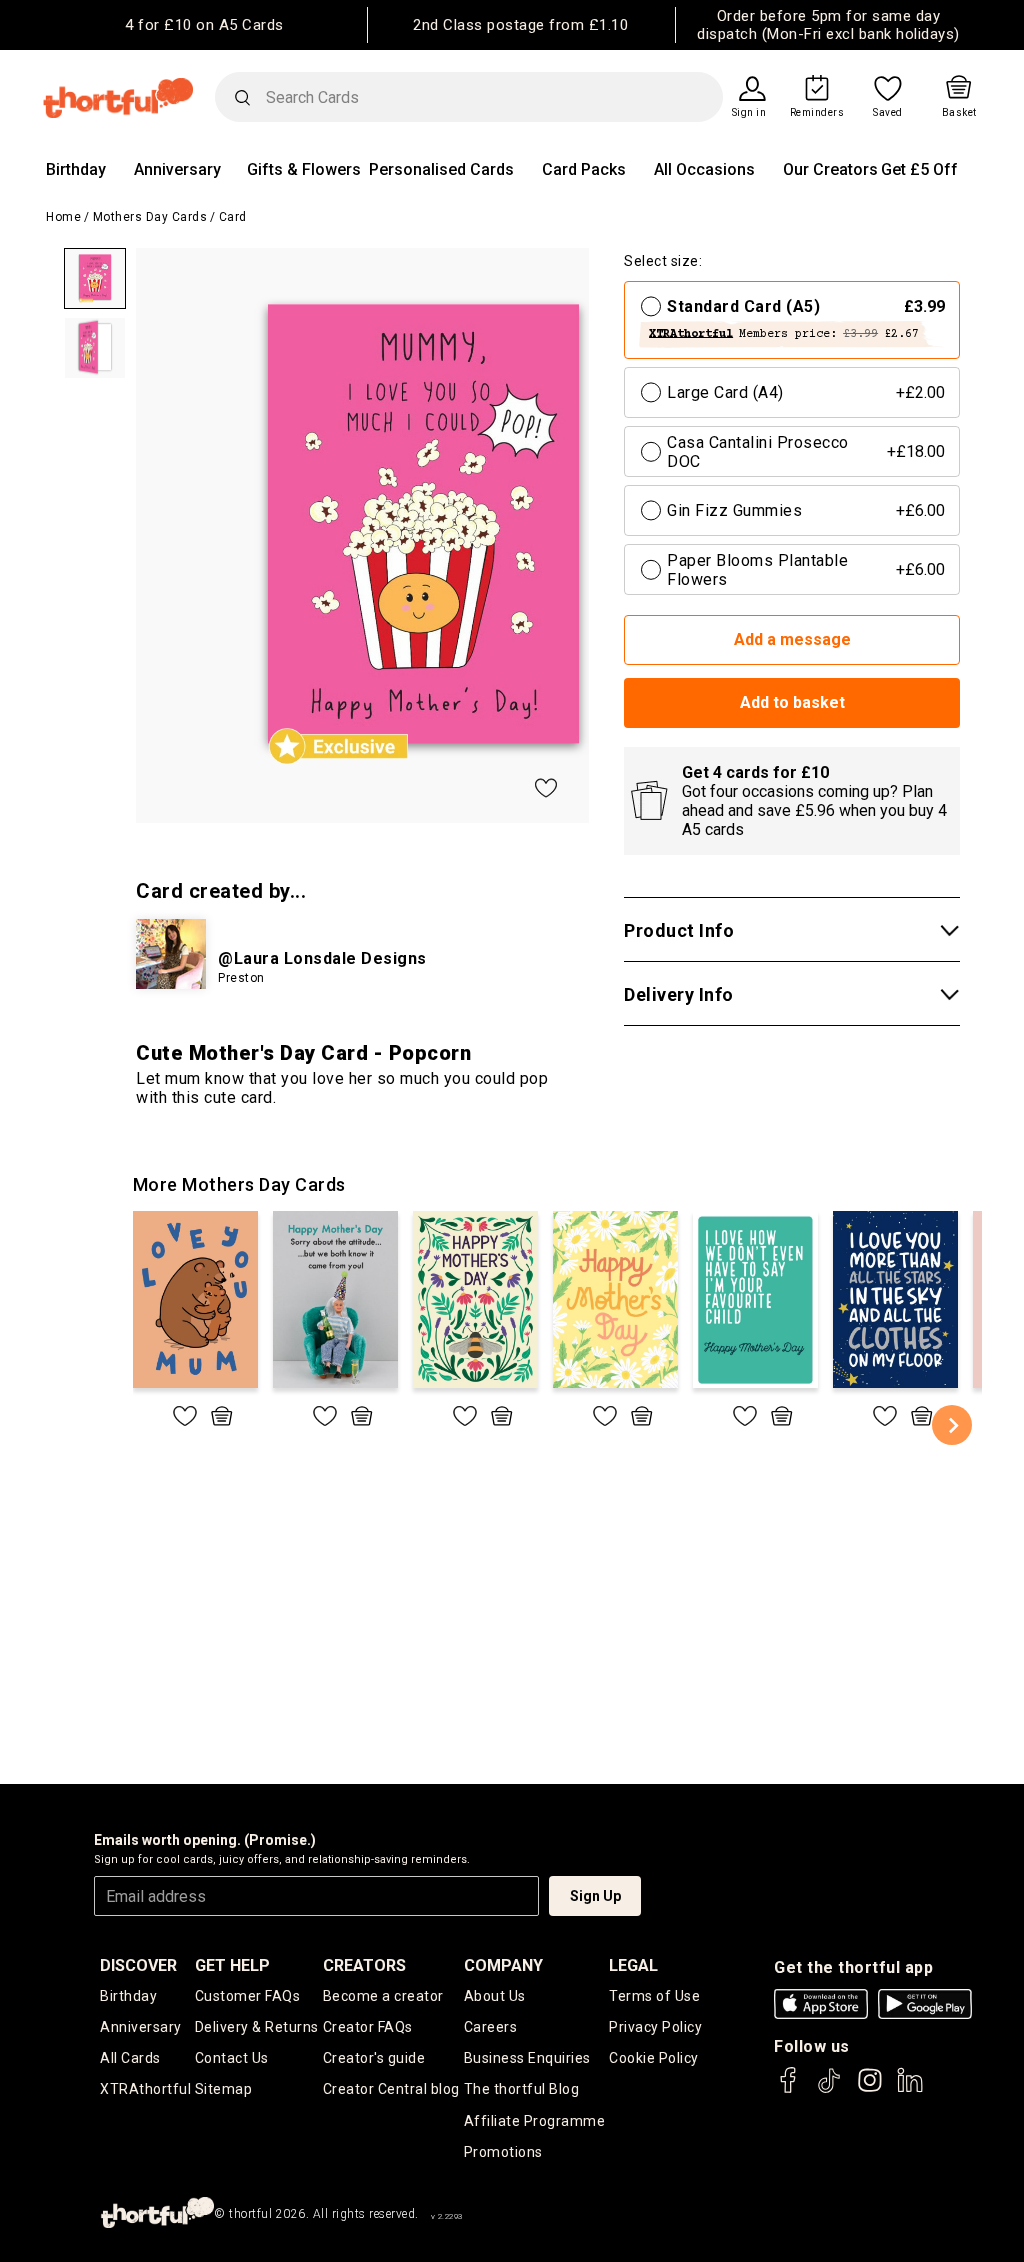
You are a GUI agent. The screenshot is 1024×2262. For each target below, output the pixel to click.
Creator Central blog (391, 2089)
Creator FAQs (368, 2027)
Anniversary (177, 169)
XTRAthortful (145, 2089)
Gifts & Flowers (304, 169)
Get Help (232, 1965)
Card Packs (584, 169)
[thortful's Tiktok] (829, 2089)
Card (233, 217)
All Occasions (704, 169)
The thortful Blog (522, 2089)
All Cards (130, 2058)
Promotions (503, 2152)
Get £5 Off (919, 169)
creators (364, 1965)
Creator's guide (374, 2058)
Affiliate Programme (535, 2121)
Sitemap (224, 2089)
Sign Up (595, 1896)
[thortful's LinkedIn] (910, 2089)
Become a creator (383, 1996)
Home (63, 217)
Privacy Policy (655, 2027)
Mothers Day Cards (150, 217)
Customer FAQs (248, 1996)
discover (138, 1965)
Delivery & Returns (257, 2027)
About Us (495, 1996)
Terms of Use (654, 1996)
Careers (491, 2027)
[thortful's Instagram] (870, 2089)
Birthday (76, 169)
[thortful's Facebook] (789, 2089)
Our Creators (830, 169)
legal (633, 1965)
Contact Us (232, 2058)
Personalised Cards (441, 169)
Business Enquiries (527, 2058)
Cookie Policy (654, 2058)
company (503, 1965)
